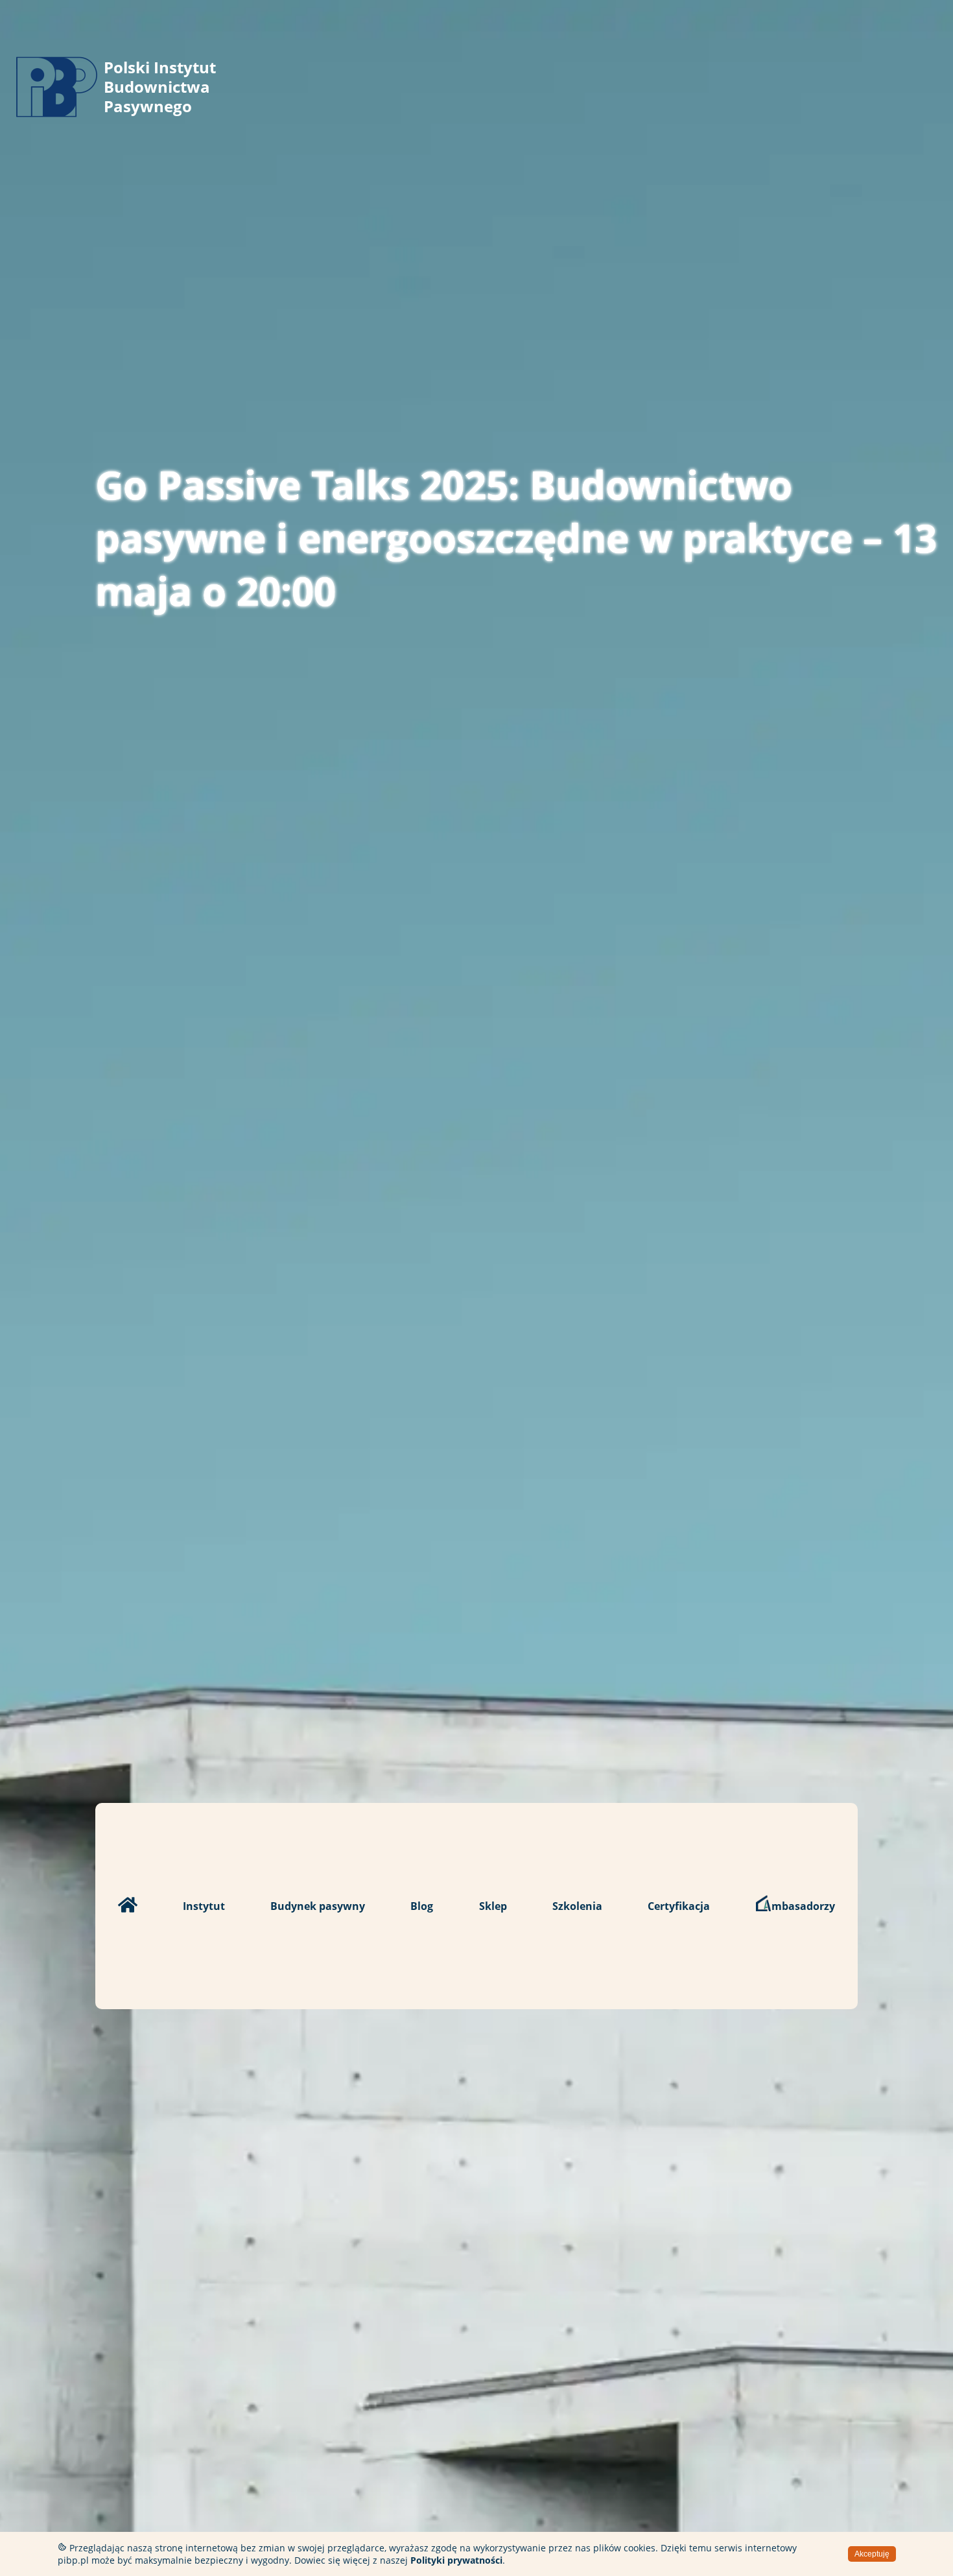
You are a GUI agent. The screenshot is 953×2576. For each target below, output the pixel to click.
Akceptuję (872, 2554)
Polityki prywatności (456, 2560)
